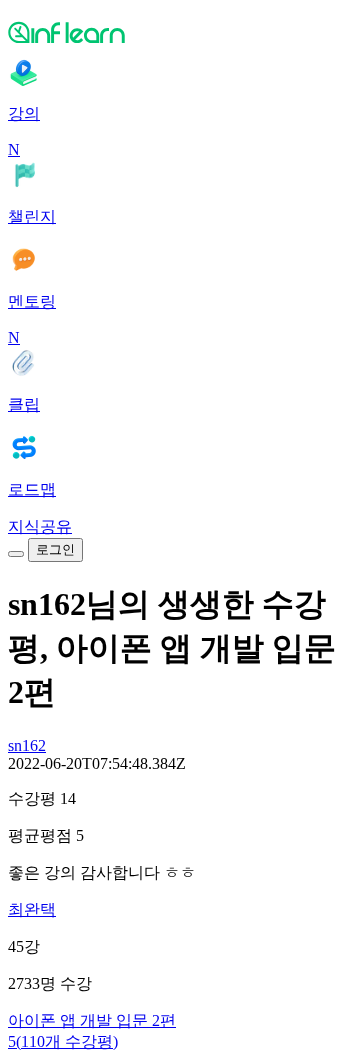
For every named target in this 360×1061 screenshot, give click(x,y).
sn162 (27, 745)
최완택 (32, 909)
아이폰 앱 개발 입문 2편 (92, 1020)
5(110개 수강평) (63, 1041)
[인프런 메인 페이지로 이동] (180, 32)
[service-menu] (16, 554)
